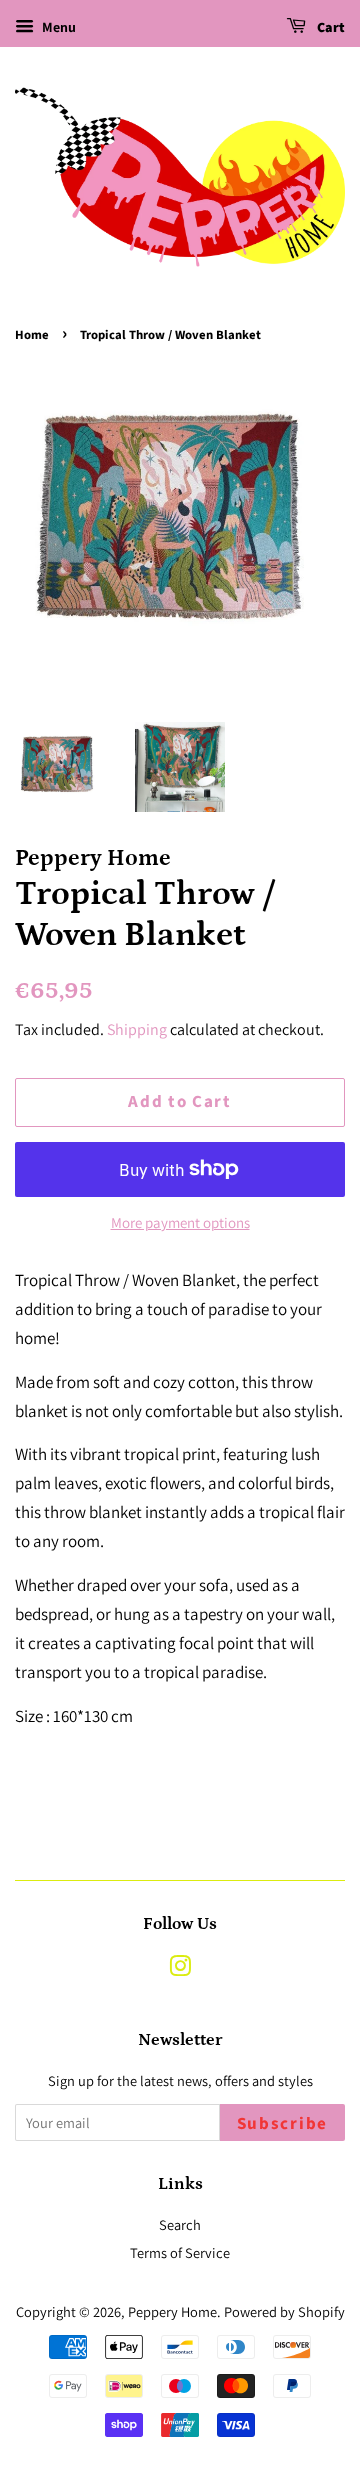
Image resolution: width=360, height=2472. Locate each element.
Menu (57, 27)
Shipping (137, 1029)
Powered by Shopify (284, 2311)
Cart (329, 28)
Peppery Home (172, 2311)
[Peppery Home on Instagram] (180, 1969)
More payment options (180, 1222)
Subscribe (282, 2124)
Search (180, 2224)
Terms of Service (180, 2252)
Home (32, 335)
